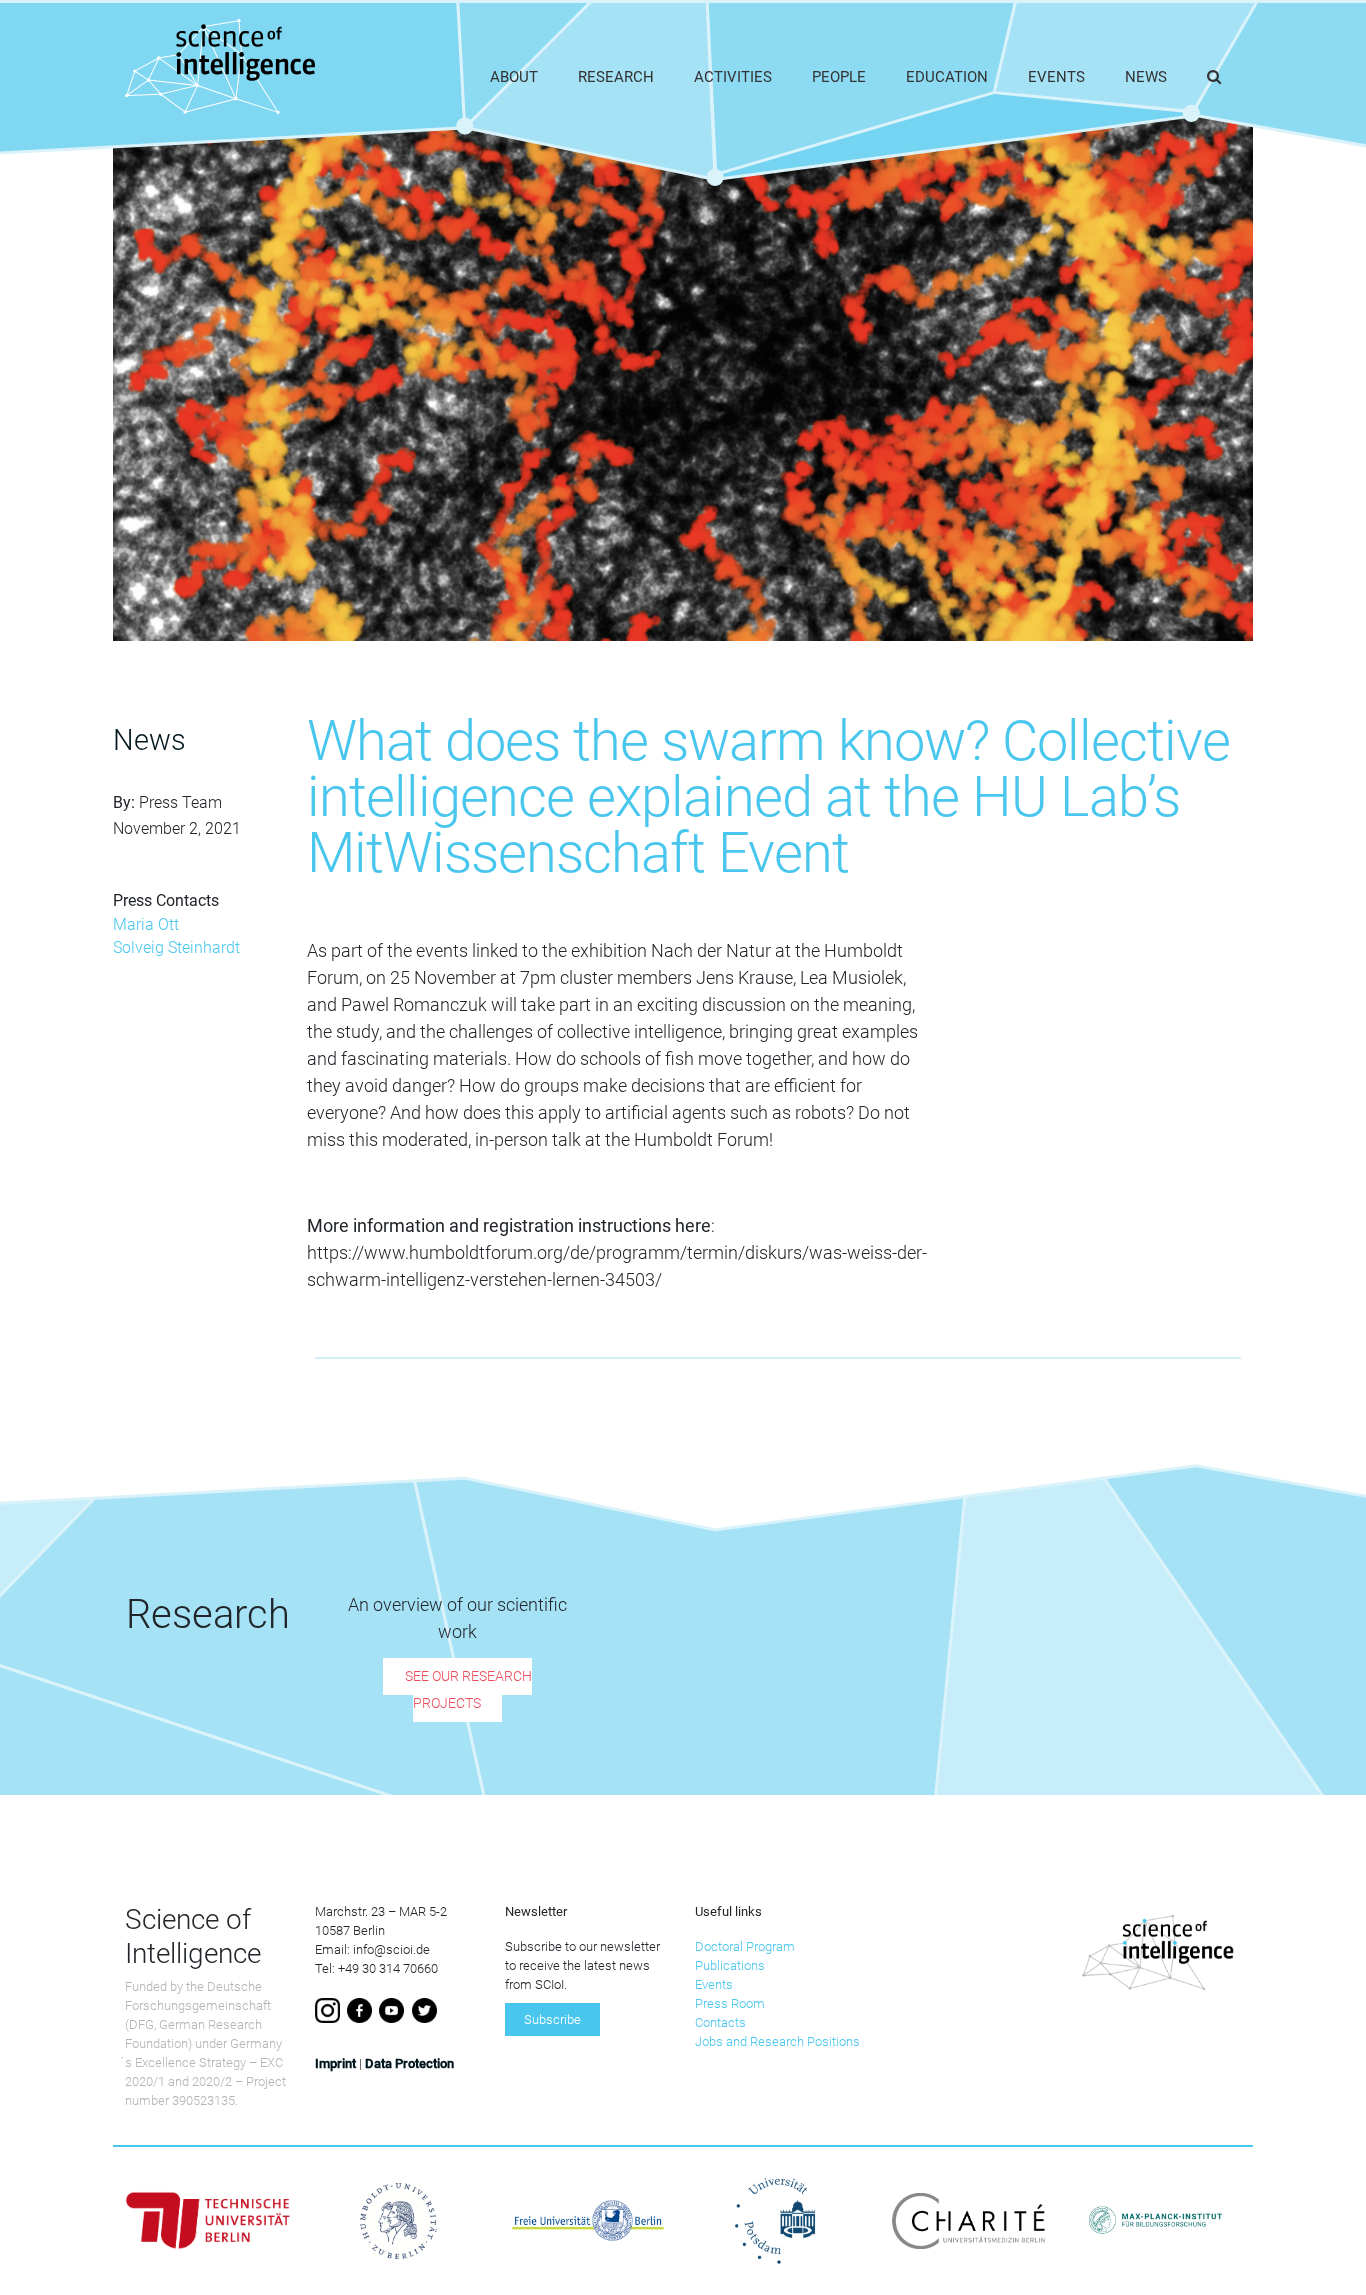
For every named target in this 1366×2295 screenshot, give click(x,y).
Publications (730, 1965)
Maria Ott (146, 924)
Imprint (335, 2063)
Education (947, 77)
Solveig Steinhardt (176, 947)
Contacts (720, 2022)
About (514, 77)
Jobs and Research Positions (777, 2041)
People (839, 77)
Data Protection (409, 2063)
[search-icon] (1214, 77)
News (1146, 77)
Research (616, 77)
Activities (733, 77)
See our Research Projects (468, 1690)
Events (1056, 77)
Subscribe (552, 2019)
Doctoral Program (745, 1946)
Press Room (730, 2003)
